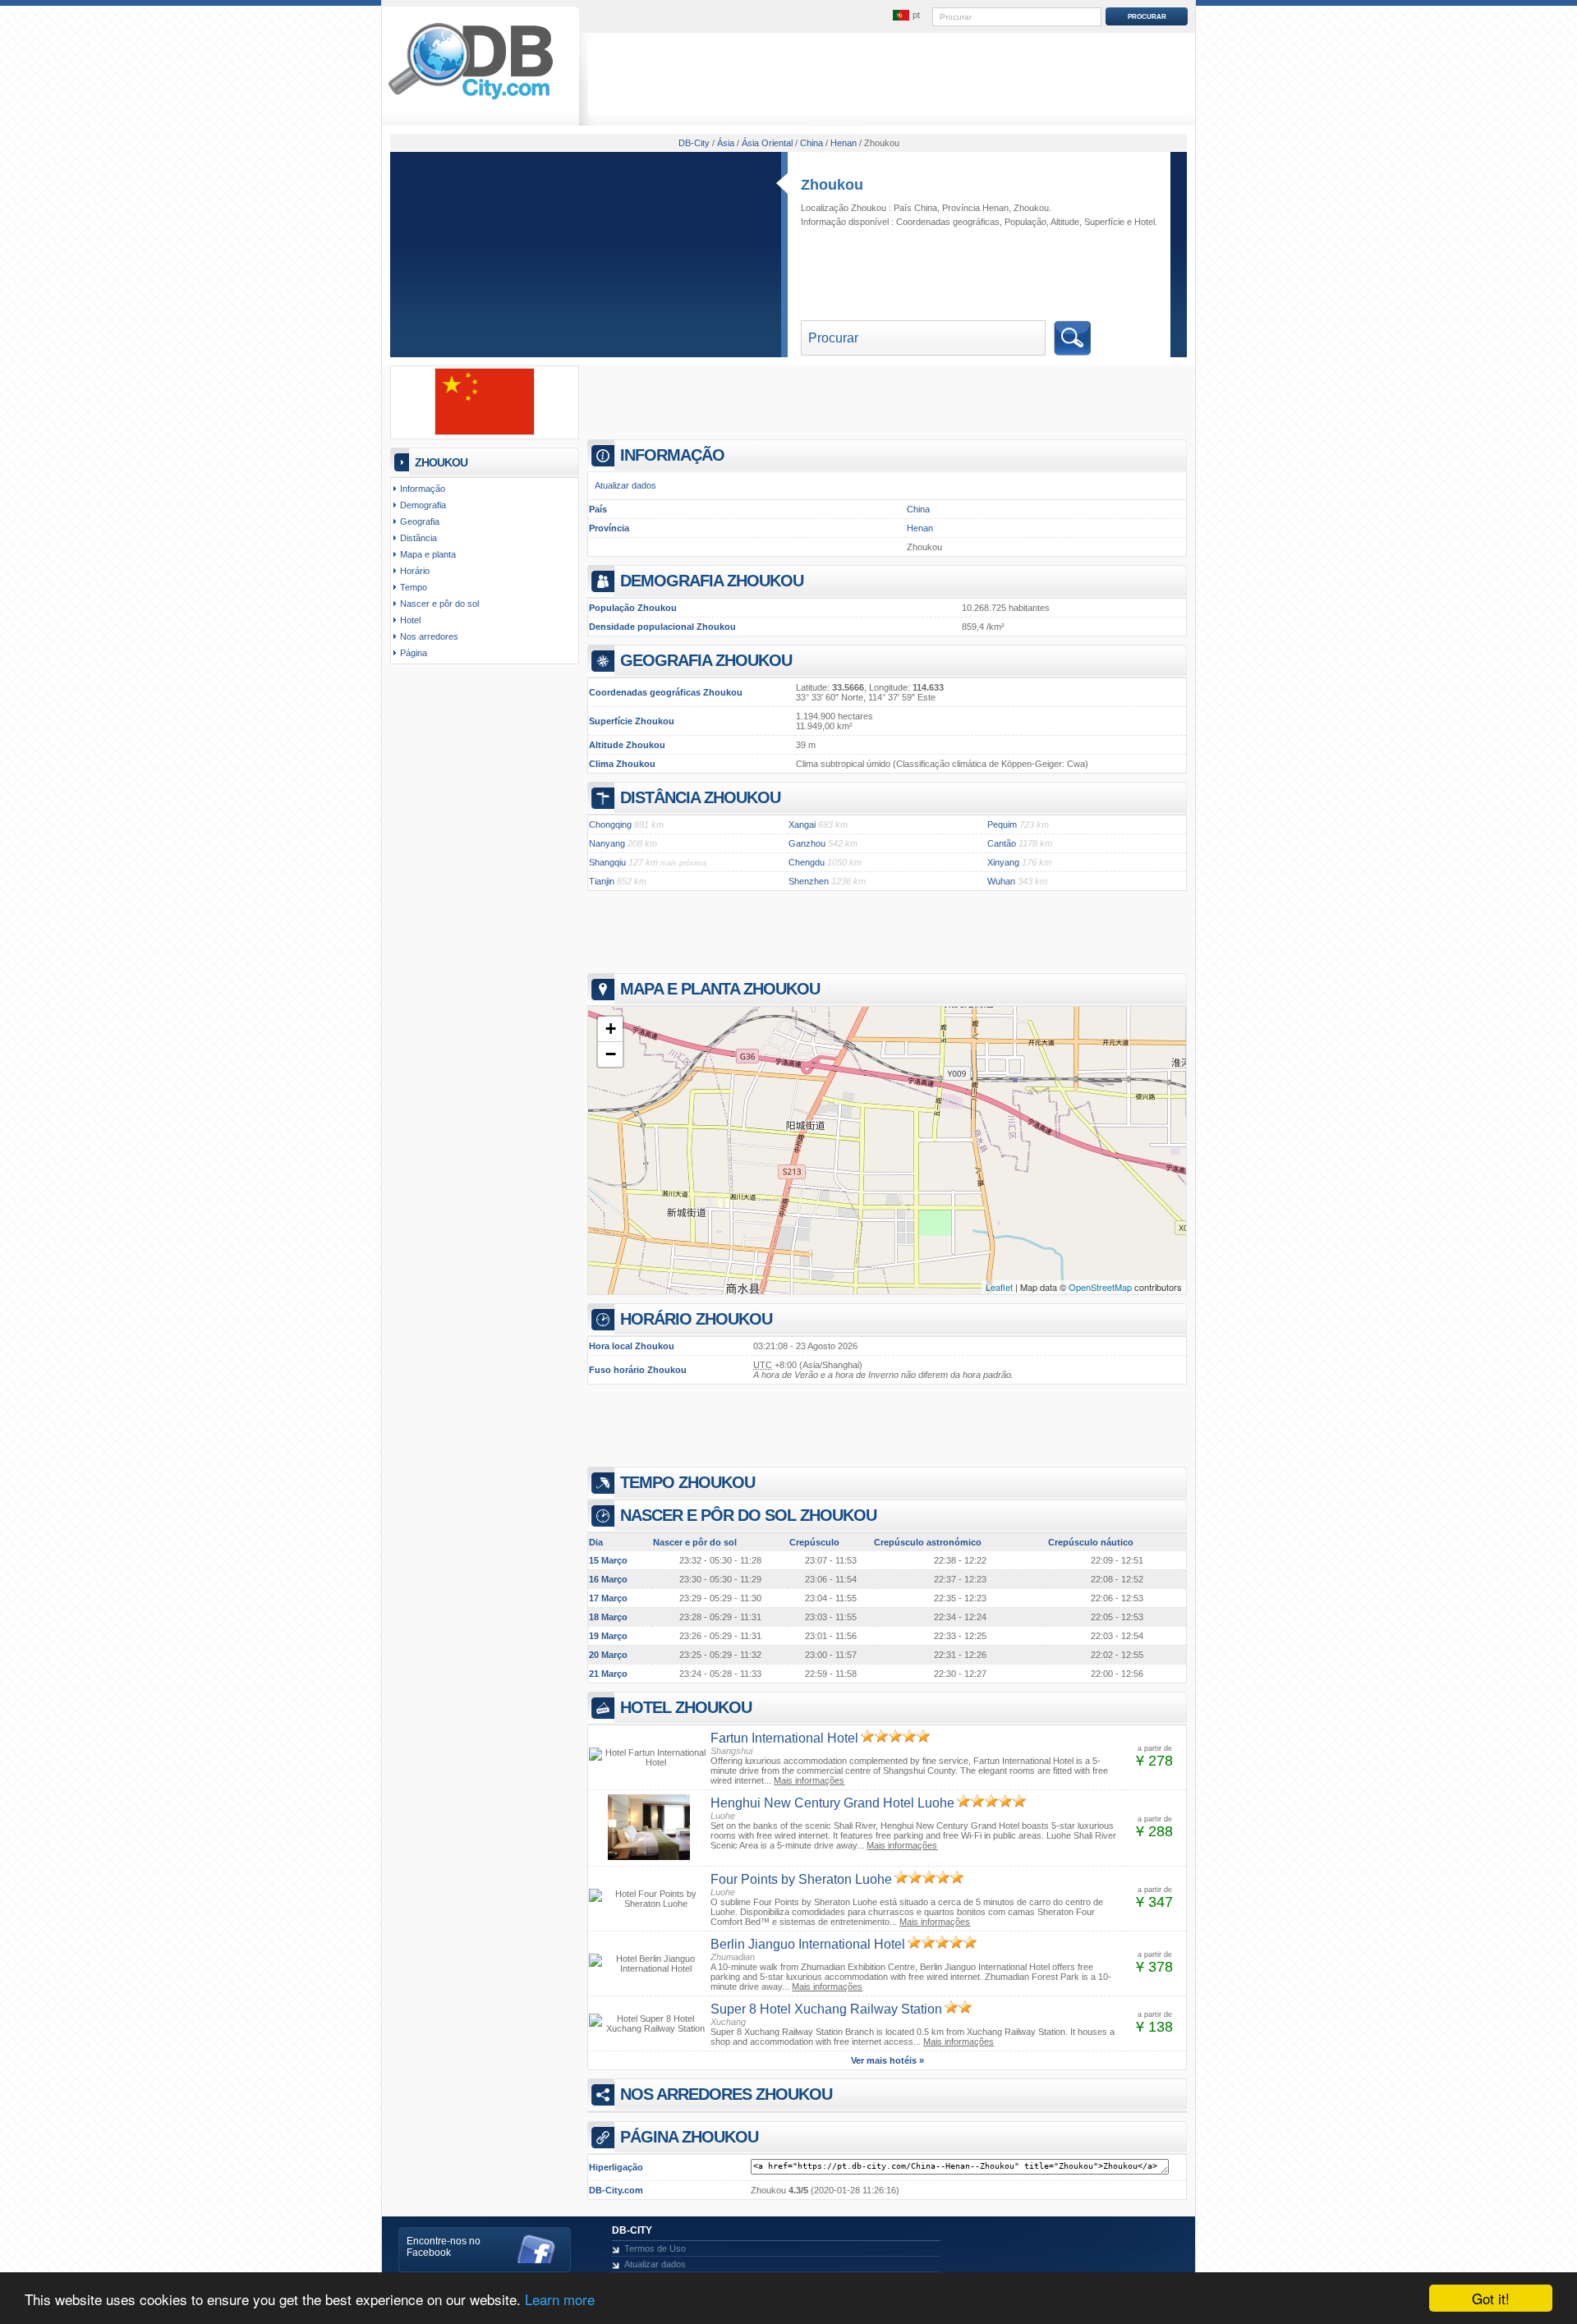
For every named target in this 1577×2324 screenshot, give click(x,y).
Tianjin (602, 881)
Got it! (1491, 2298)
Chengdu (807, 862)
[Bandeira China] (485, 432)
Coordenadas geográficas (948, 222)
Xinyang (1003, 862)
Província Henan (975, 208)
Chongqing (610, 824)
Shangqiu (607, 862)
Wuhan (1001, 881)
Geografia (420, 521)
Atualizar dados (625, 485)
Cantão (1002, 843)
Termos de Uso (655, 2248)
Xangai (802, 824)
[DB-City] (471, 99)
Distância (418, 538)
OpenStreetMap (1100, 1287)
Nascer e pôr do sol (439, 604)
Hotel (1145, 222)
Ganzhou (807, 843)
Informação (423, 489)
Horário (415, 571)
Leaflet (999, 1287)
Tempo (414, 587)
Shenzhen (809, 881)
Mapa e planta (428, 554)
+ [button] (611, 1029)
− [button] (611, 1054)
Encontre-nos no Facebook (444, 2247)
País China (915, 208)
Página (414, 653)
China (918, 509)
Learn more (560, 2299)
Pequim (1002, 824)
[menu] (906, 16)
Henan (920, 528)
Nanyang (607, 843)
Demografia (423, 505)
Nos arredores (429, 636)
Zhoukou (832, 185)
